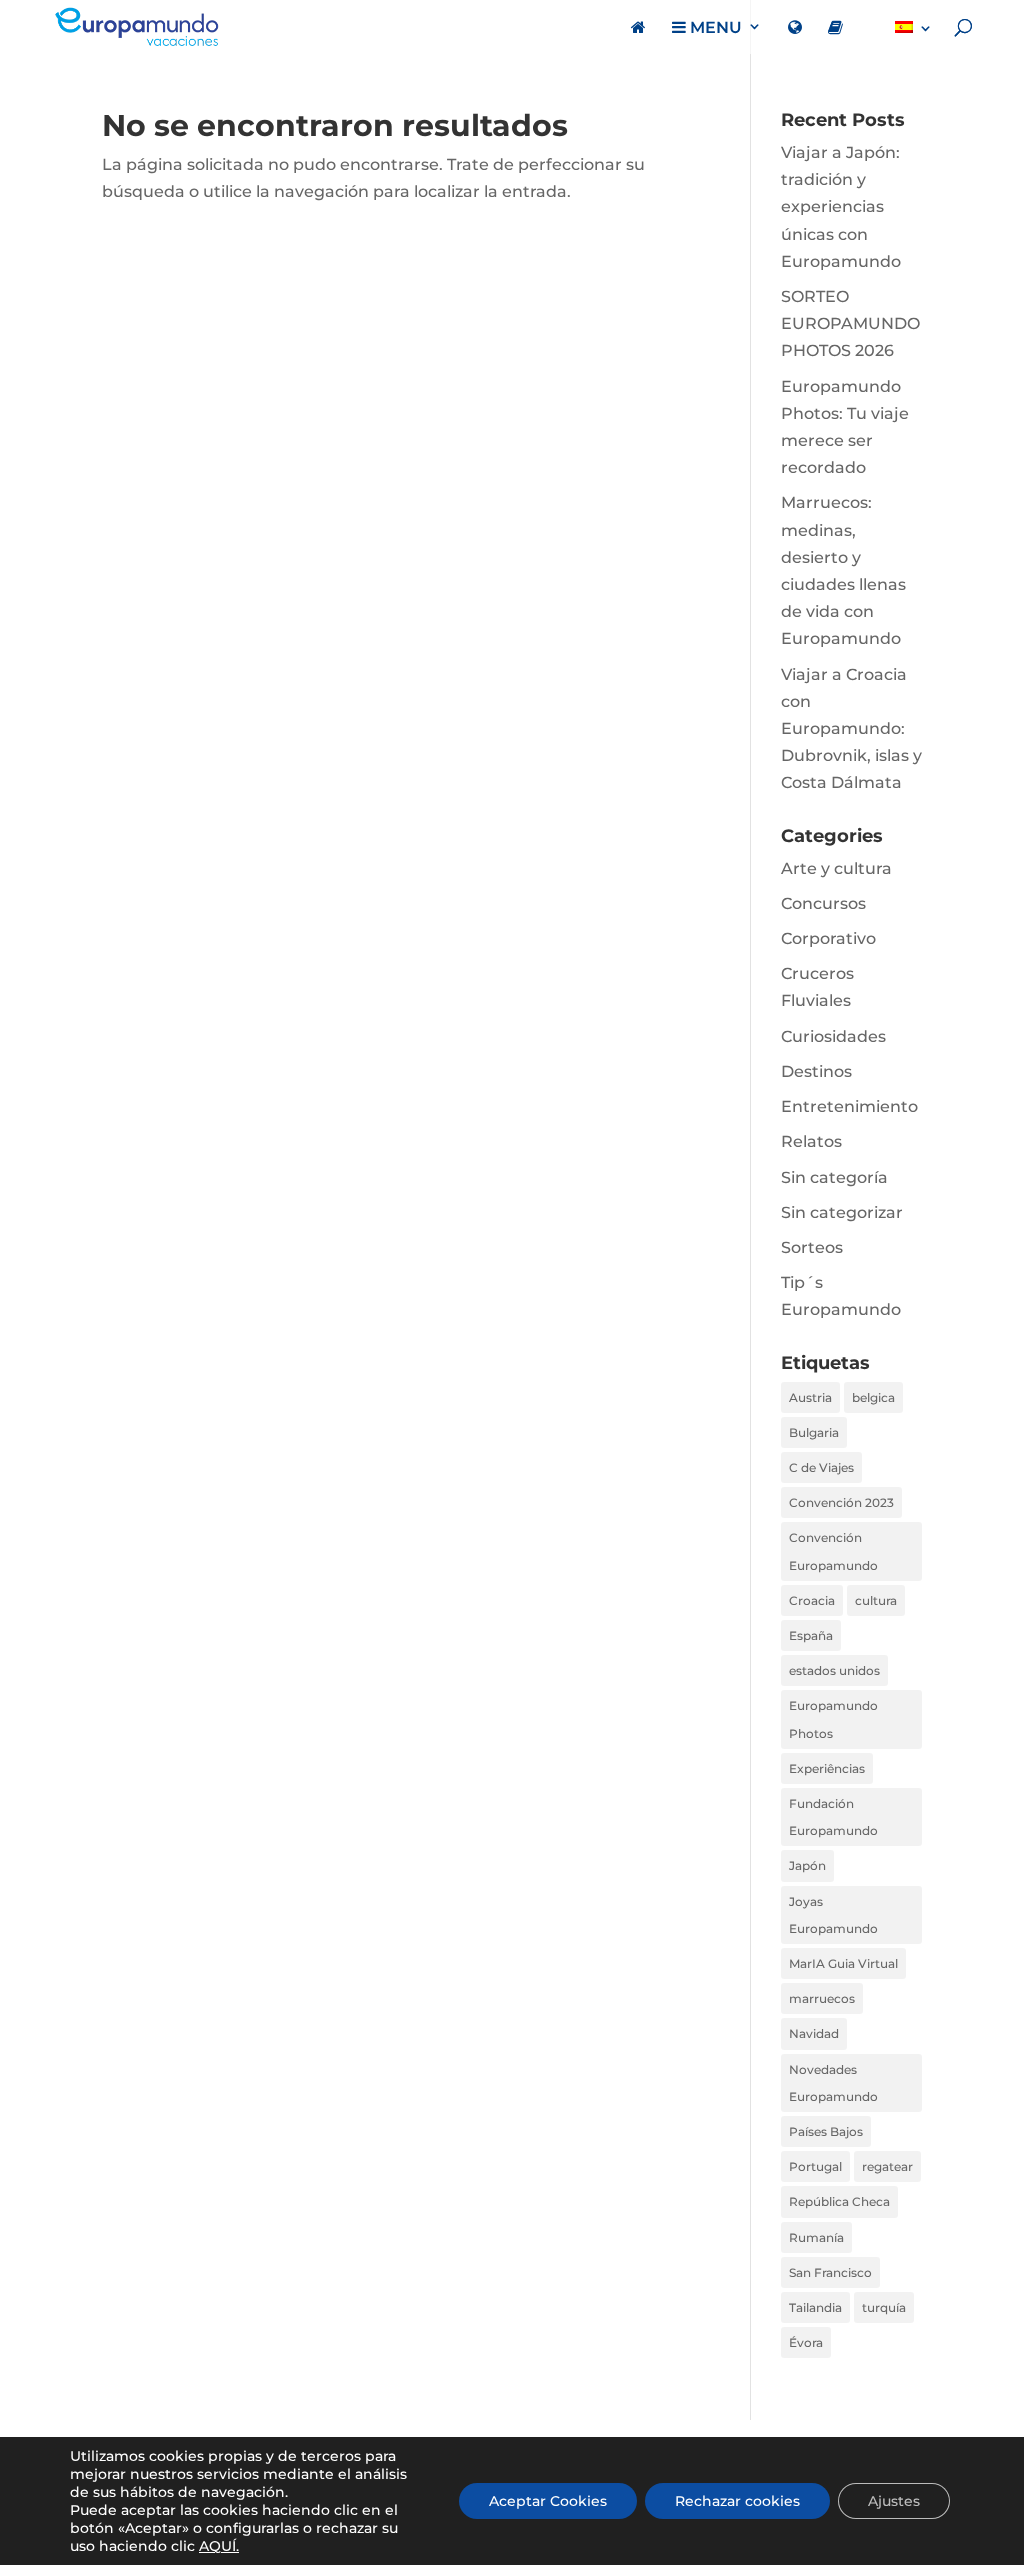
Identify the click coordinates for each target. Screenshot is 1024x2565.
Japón (807, 1865)
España (811, 1635)
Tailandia (815, 2307)
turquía (884, 2307)
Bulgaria (814, 1432)
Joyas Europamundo (833, 1915)
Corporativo (828, 938)
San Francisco (830, 2272)
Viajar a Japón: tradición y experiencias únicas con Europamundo (841, 207)
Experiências (827, 1768)
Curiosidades (833, 1036)
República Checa (839, 2201)
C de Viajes (821, 1467)
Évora (806, 2342)
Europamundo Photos (833, 1719)
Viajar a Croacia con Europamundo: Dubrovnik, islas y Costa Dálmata (851, 729)
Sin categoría (834, 1177)
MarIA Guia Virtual (843, 1963)
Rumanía (816, 2237)
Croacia (812, 1600)
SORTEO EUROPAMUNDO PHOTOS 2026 (850, 323)
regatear (887, 2166)
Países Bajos (826, 2131)
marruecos (822, 1998)
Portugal (815, 2166)
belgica (873, 1397)
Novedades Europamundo (833, 2083)
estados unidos (834, 1670)
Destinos (816, 1071)
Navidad (814, 2033)
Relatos (811, 1141)
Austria (810, 1397)
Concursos (823, 903)
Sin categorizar (842, 1212)
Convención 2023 (841, 1502)
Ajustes (894, 2501)
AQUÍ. (219, 2546)
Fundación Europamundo (833, 1817)
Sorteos (812, 1247)
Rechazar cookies (737, 2501)
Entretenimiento (849, 1106)
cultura (876, 1600)
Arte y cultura (836, 868)
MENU (714, 28)
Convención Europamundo (833, 1551)
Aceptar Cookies (548, 2501)
